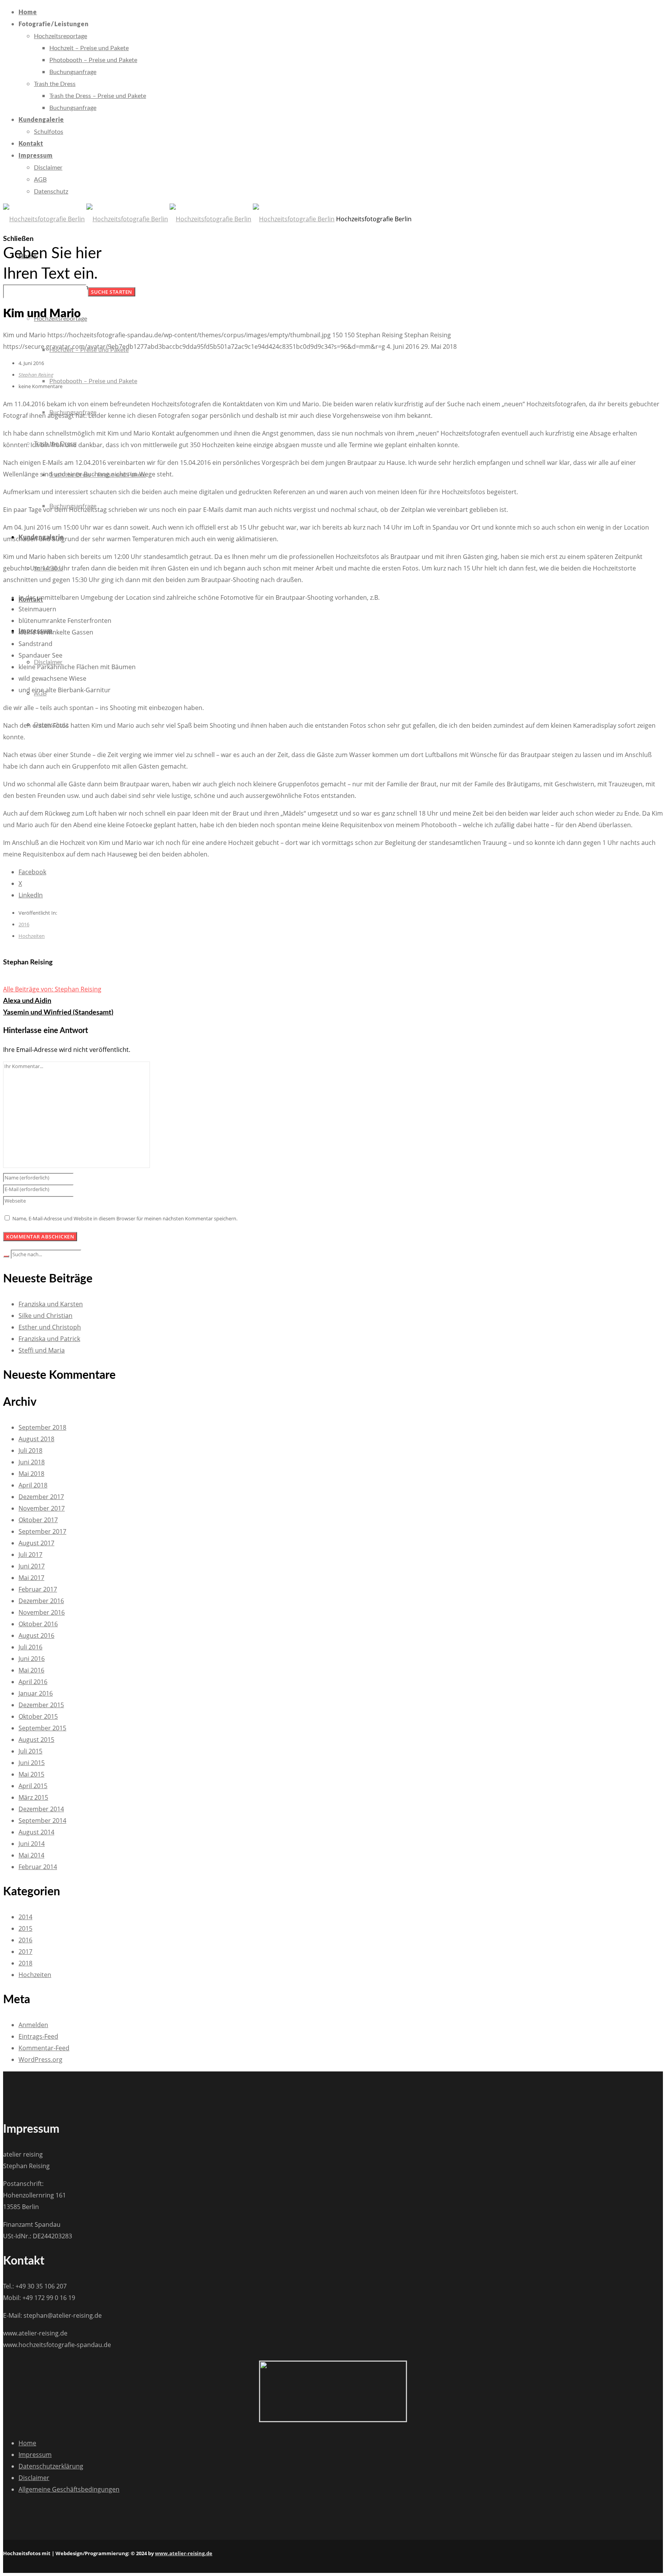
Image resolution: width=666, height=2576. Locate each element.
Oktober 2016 (38, 1624)
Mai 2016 (31, 1670)
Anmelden (33, 2025)
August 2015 (36, 1740)
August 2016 (36, 1635)
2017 (25, 1952)
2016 (24, 924)
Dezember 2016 (41, 1601)
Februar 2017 (38, 1589)
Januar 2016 (36, 1693)
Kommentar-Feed (44, 2048)
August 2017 (36, 1543)
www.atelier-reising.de (184, 2553)
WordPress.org (40, 2059)
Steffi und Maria (42, 1350)
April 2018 (33, 1485)
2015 (25, 1928)
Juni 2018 (32, 1462)
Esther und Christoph (50, 1327)
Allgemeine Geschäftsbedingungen (69, 2489)
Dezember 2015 (41, 1705)
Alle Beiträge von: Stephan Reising (52, 989)
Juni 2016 (32, 1659)
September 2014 (42, 1821)
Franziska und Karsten (51, 1304)
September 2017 (42, 1531)
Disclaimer (34, 2478)
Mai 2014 (31, 1855)
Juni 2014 (32, 1844)
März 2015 (33, 1797)
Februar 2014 (38, 1867)
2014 (25, 1917)
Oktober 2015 (38, 1716)
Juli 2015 (30, 1751)
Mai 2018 (31, 1474)
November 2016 (42, 1612)
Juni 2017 (32, 1566)
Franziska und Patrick (49, 1339)
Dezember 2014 (41, 1809)
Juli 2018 (30, 1450)
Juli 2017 (30, 1555)
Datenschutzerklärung (51, 2466)
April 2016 (33, 1682)
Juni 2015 (32, 1763)
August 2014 (36, 1832)
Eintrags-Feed (38, 2036)
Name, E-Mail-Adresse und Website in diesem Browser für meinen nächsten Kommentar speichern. (125, 1218)
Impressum (35, 2455)
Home (27, 2443)
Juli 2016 (30, 1647)
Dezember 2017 (41, 1497)
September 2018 (42, 1427)
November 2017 (42, 1508)
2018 (25, 1963)
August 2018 (36, 1439)
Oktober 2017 (38, 1520)
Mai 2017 (31, 1578)
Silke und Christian (45, 1316)
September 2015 (42, 1728)
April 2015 (33, 1786)
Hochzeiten (32, 936)
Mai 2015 (31, 1774)
